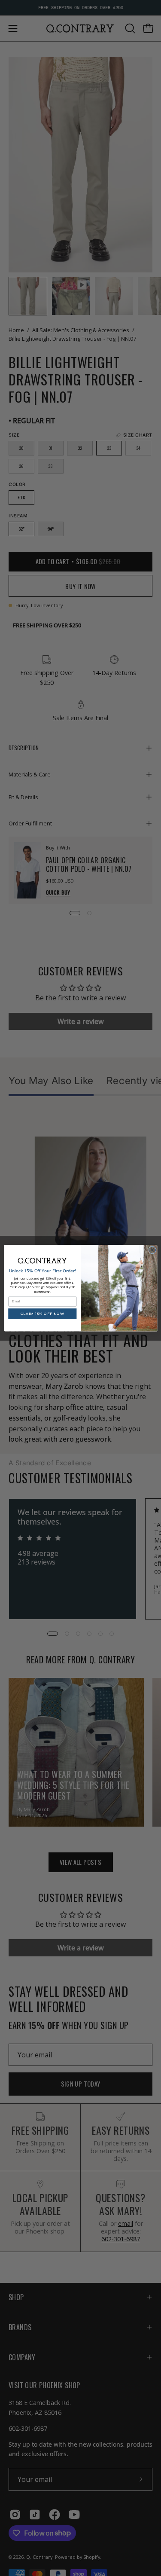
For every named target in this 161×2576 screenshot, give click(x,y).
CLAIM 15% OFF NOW (42, 1314)
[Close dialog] (152, 1250)
